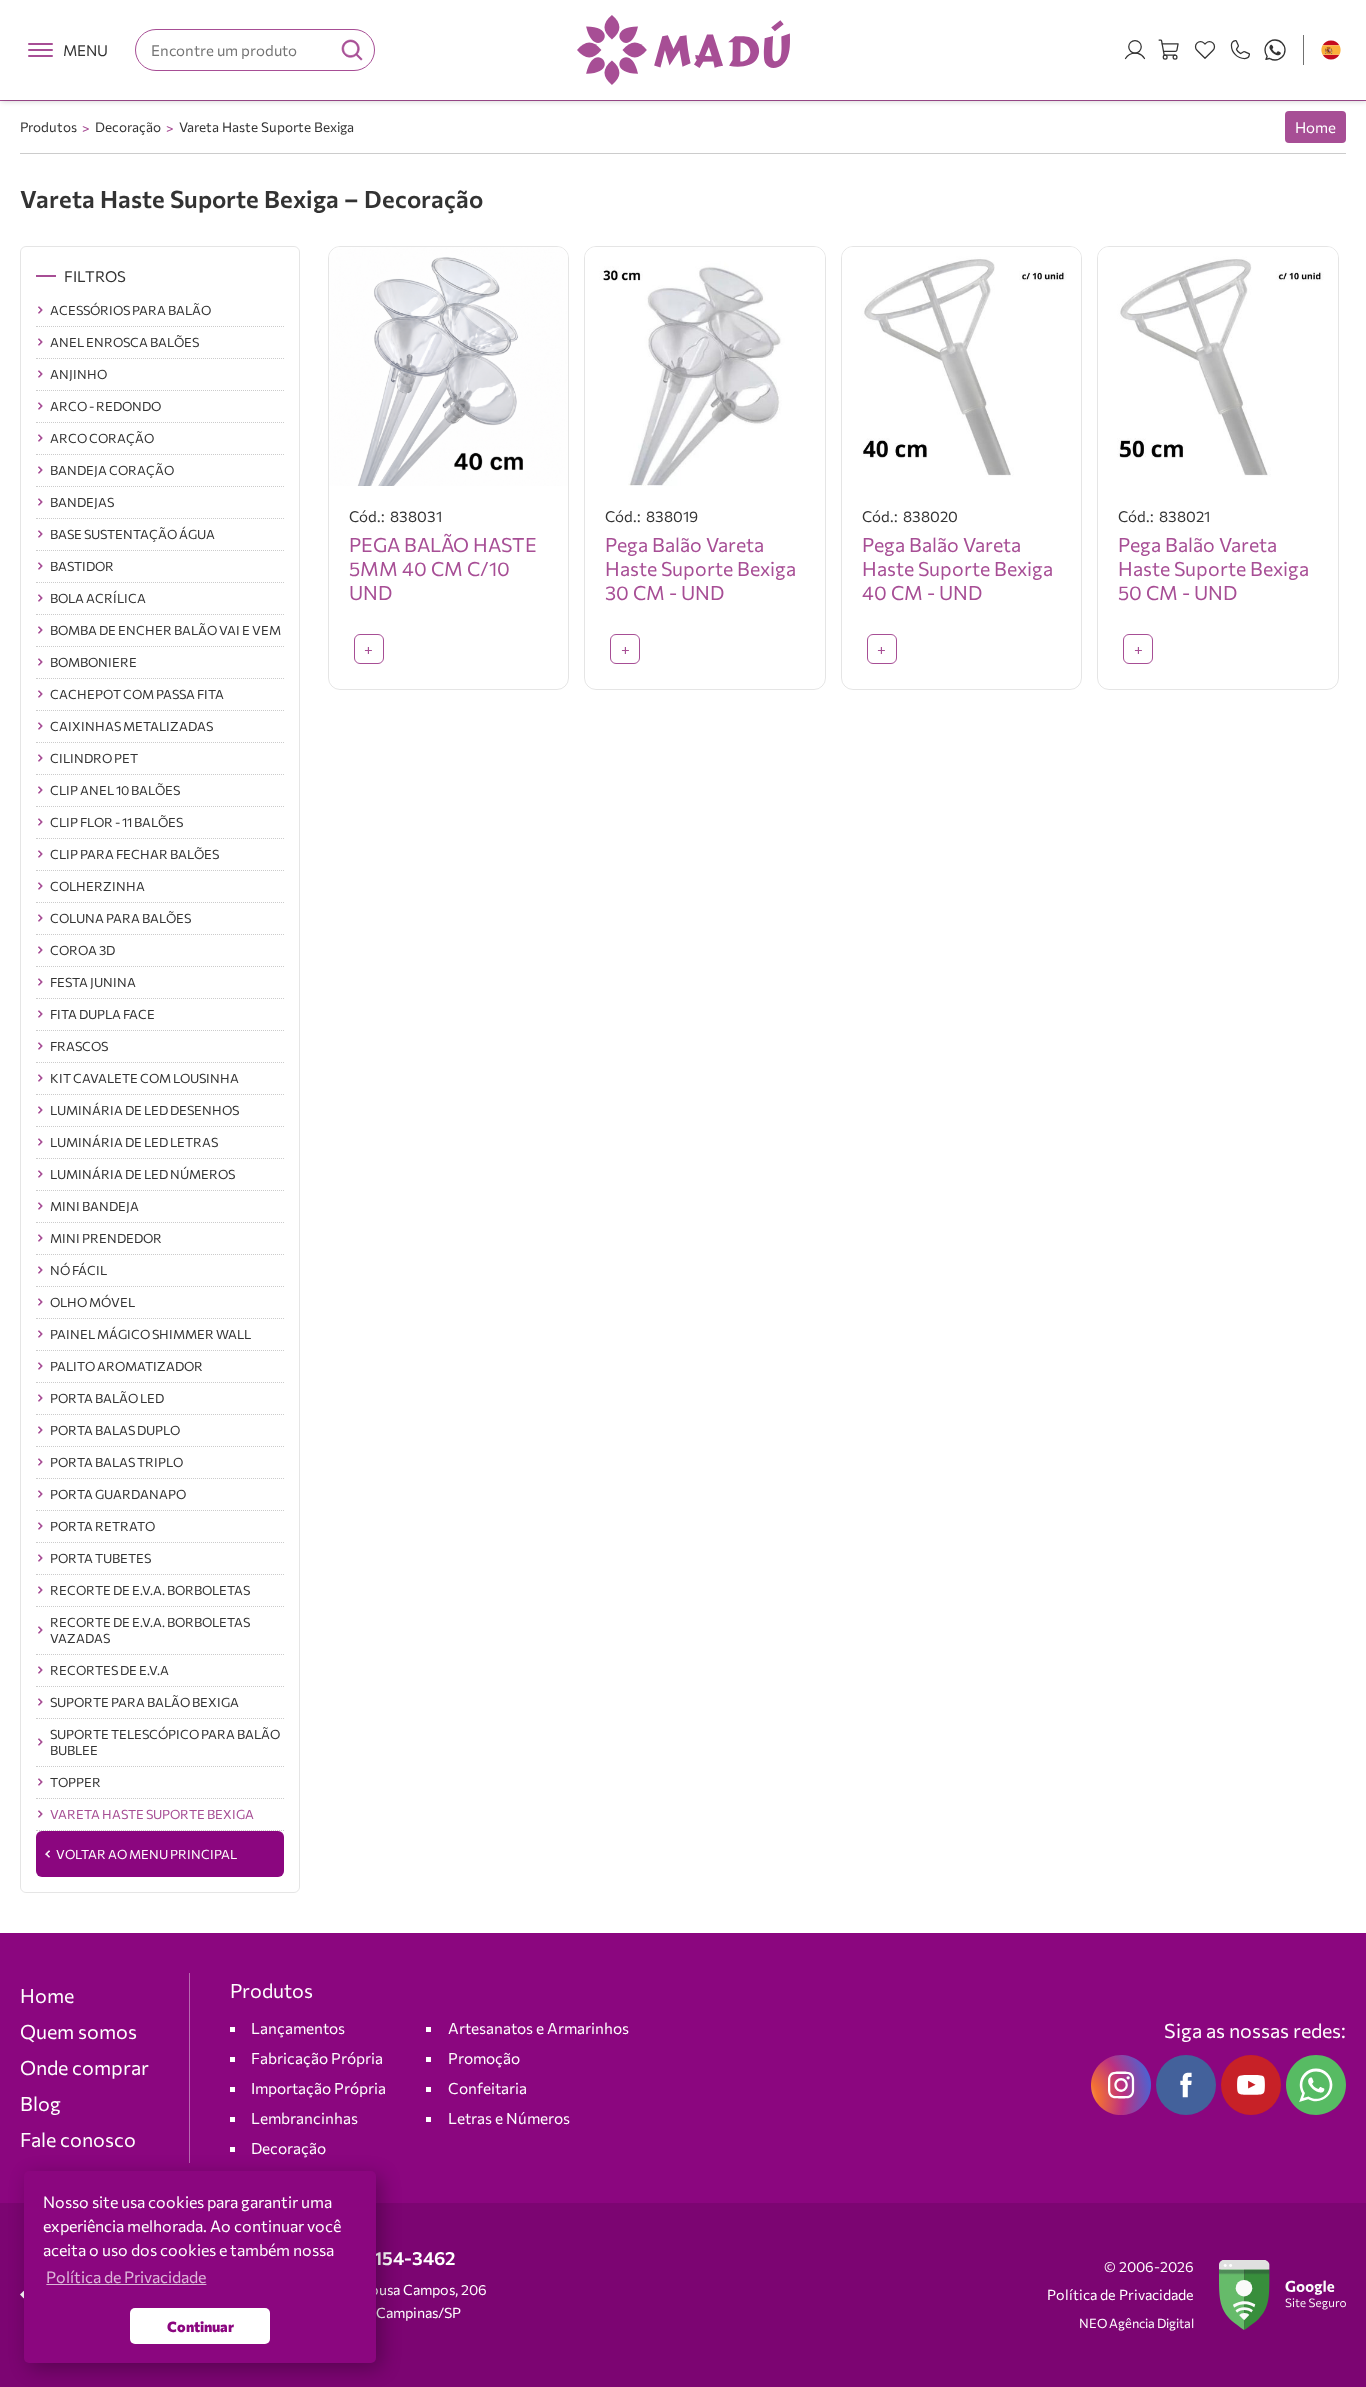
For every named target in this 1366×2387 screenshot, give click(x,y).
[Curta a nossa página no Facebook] (1186, 2085)
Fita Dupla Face (102, 1014)
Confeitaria (487, 2087)
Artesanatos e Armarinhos (538, 2027)
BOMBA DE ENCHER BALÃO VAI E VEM (165, 630)
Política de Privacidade (1120, 2294)
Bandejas (82, 502)
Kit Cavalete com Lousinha (144, 1078)
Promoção (484, 2057)
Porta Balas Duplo (115, 1430)
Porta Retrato (102, 1526)
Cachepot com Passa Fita (137, 694)
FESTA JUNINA (93, 982)
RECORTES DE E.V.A (109, 1670)
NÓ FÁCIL (78, 1270)
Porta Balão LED (107, 1398)
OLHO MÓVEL (92, 1302)
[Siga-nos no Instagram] (1121, 2085)
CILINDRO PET (94, 758)
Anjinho (78, 374)
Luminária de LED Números (142, 1174)
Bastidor (82, 566)
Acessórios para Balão (130, 310)
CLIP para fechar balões (134, 854)
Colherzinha (97, 886)
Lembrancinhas (304, 2117)
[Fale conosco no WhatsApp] (1316, 2085)
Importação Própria (318, 2087)
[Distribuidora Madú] (683, 50)
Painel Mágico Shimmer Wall (150, 1334)
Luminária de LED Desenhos (144, 1110)
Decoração (128, 126)
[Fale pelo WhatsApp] (1275, 50)
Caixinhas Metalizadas (131, 726)
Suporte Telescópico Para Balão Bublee (165, 1742)
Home (1315, 127)
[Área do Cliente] (1135, 50)
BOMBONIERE (93, 662)
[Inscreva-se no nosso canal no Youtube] (1251, 2085)
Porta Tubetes (100, 1558)
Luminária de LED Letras (134, 1142)
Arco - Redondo (105, 406)
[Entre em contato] (1240, 50)
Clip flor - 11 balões (116, 822)
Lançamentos (298, 2027)
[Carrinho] (1170, 50)
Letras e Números (509, 2117)
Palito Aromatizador (126, 1366)
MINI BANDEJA (94, 1206)
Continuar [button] (200, 2326)
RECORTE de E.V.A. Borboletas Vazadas (150, 1630)
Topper (75, 1782)
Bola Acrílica (98, 598)
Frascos (79, 1046)
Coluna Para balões (120, 918)
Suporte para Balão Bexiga (144, 1702)
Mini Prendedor (106, 1238)
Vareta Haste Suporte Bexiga (266, 126)
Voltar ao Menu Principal (146, 1854)
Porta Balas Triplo (116, 1462)
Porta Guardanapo (118, 1494)
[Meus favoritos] (1205, 50)
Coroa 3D (82, 950)
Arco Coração (102, 438)
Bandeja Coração (112, 470)
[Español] (1331, 50)
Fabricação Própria (317, 2057)
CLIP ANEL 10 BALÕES (115, 790)
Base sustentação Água (132, 534)
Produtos (48, 126)
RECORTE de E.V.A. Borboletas (150, 1590)
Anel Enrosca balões (124, 342)
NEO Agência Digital (1136, 2323)
